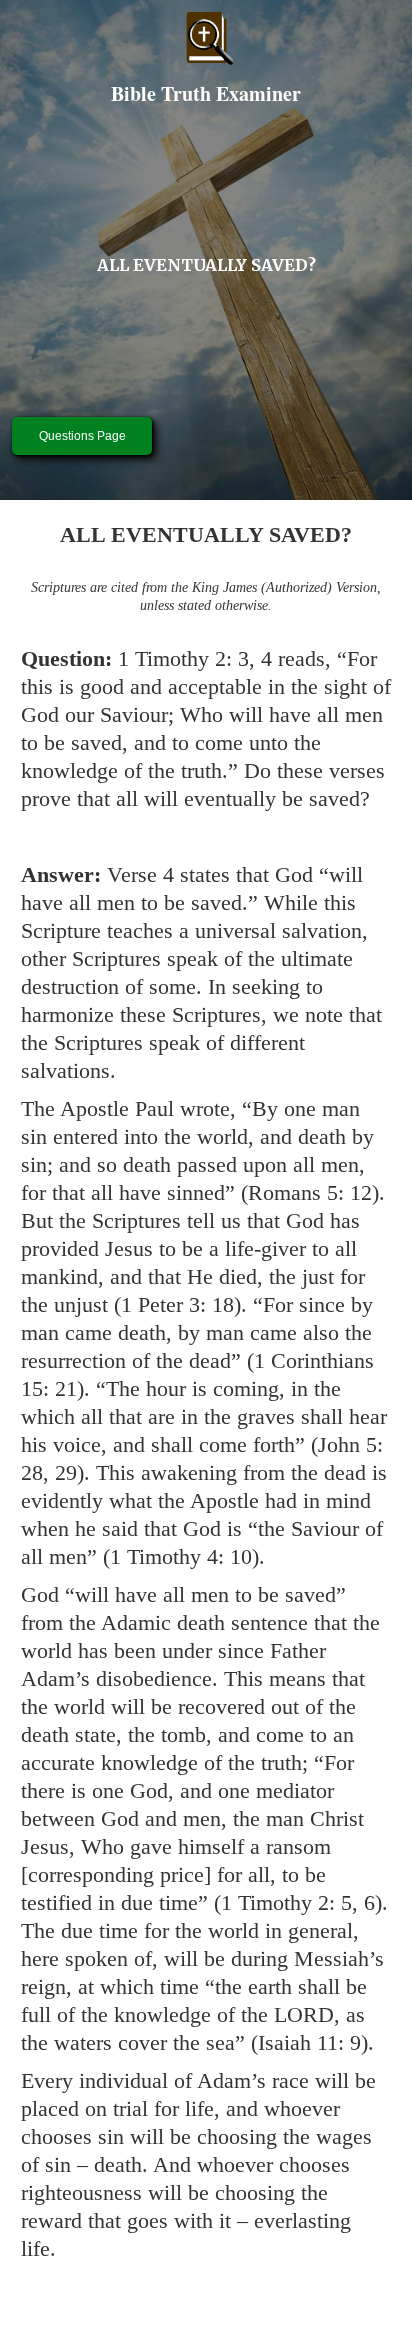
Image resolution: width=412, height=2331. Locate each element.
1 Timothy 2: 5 (286, 1902)
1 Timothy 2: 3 (183, 658)
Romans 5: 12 (310, 1192)
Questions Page (82, 436)
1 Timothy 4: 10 (181, 1556)
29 (66, 1472)
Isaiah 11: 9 (309, 2042)
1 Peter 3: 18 (177, 1304)
